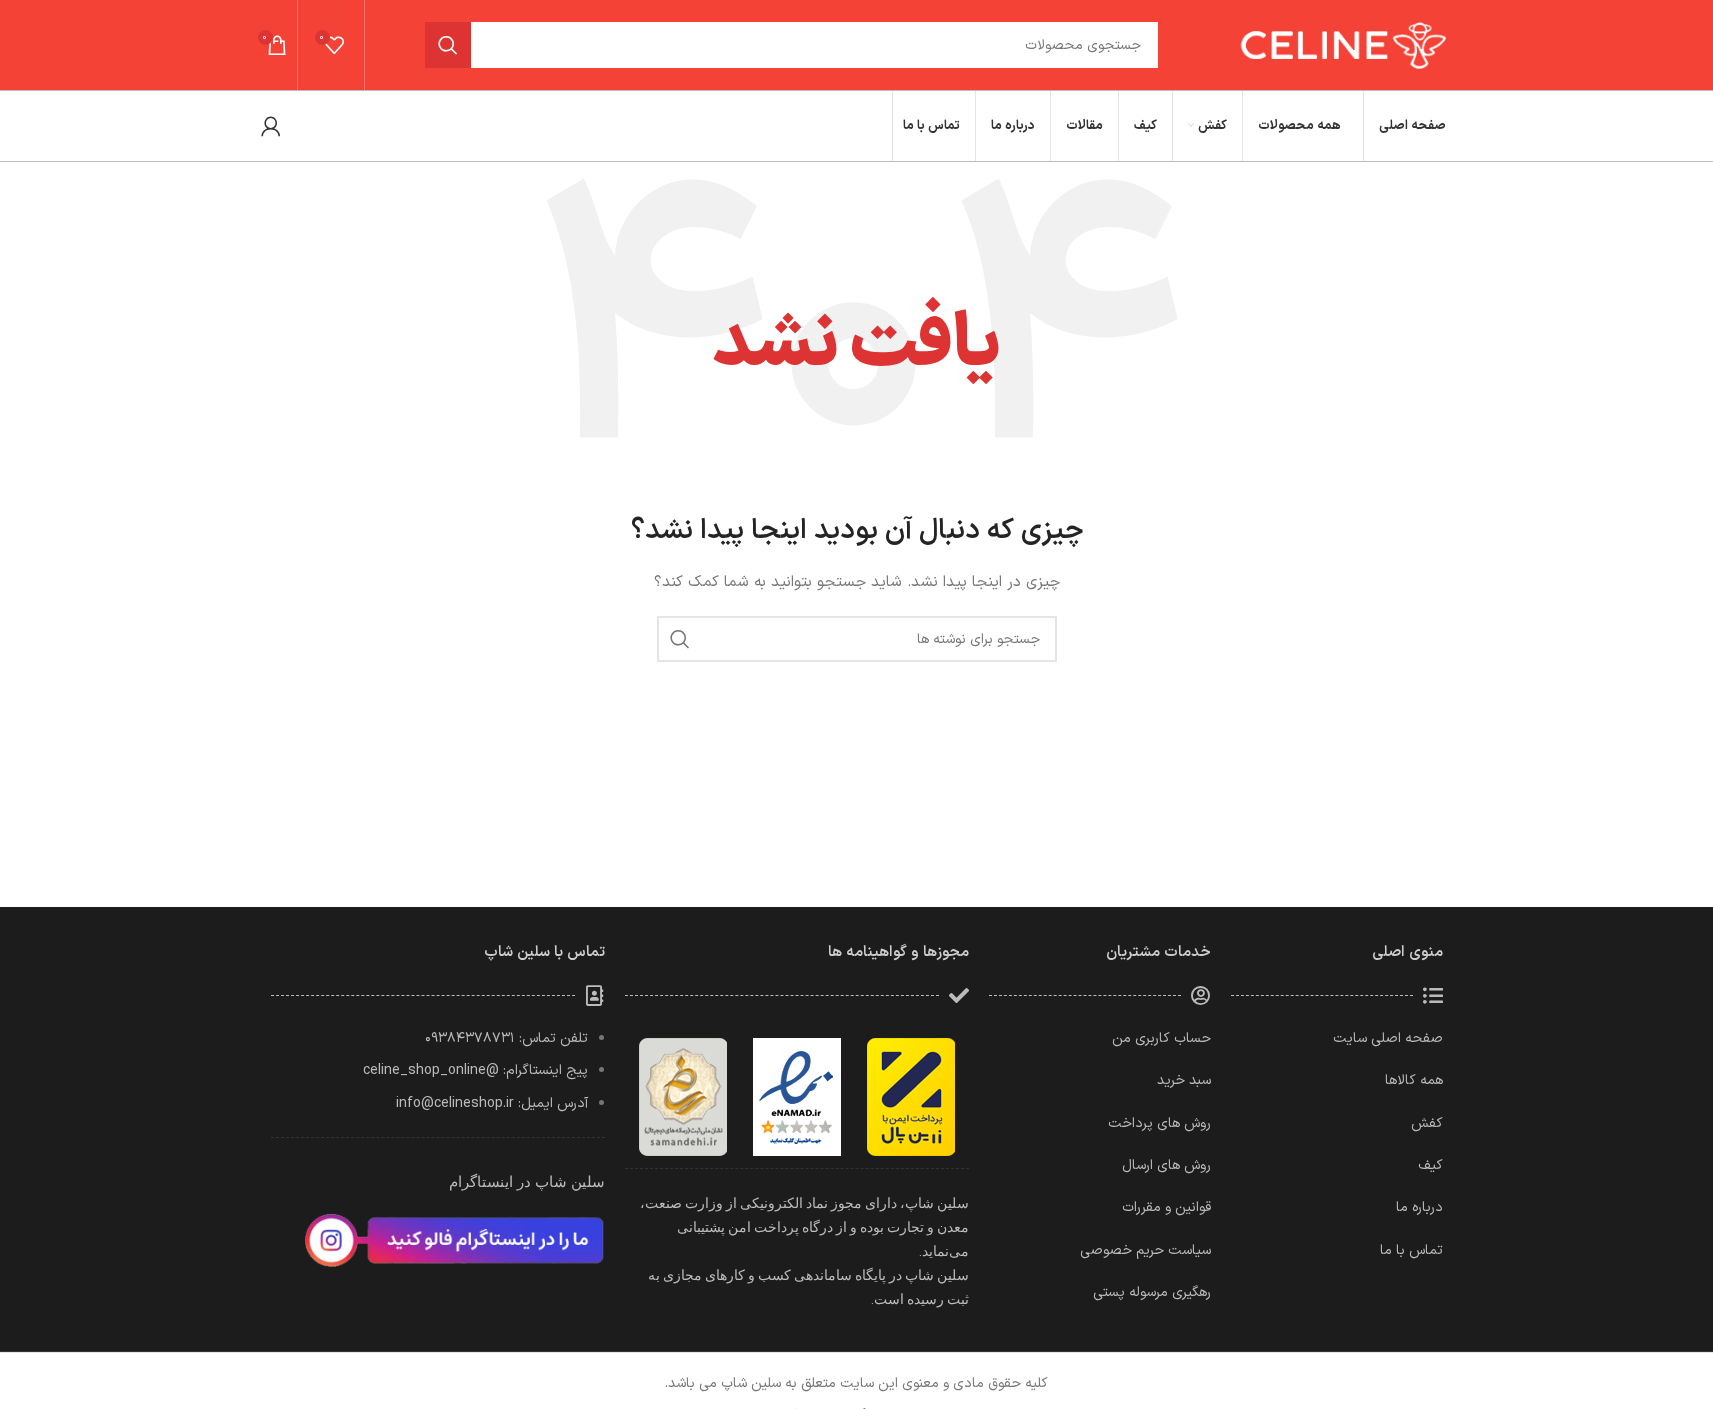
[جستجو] (448, 45)
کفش (1427, 1123)
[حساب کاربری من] (271, 126)
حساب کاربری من (1161, 1038)
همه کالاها (1414, 1080)
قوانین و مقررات (1166, 1207)
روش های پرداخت (1159, 1123)
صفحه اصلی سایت (1388, 1038)
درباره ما (1419, 1207)
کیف (1430, 1165)
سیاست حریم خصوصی (1145, 1250)
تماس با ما (1411, 1250)
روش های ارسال (1166, 1165)
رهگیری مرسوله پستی (1152, 1292)
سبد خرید (1184, 1080)
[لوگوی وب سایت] (1340, 44)
